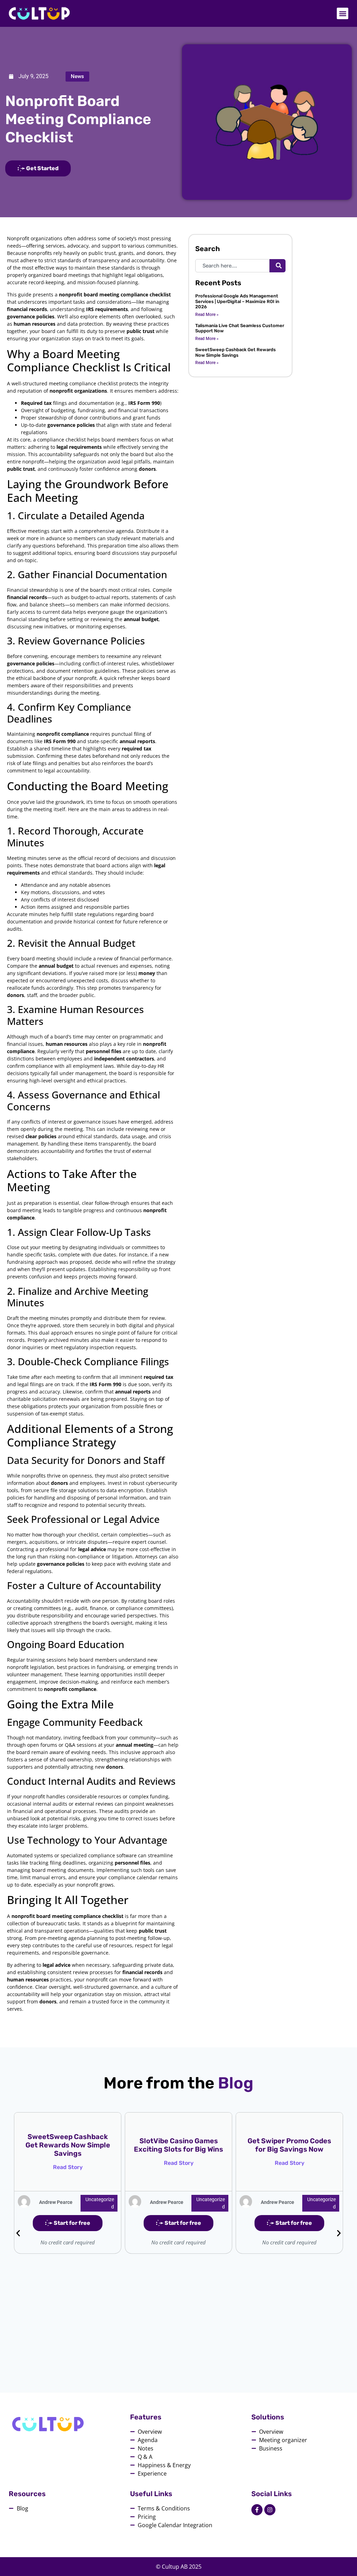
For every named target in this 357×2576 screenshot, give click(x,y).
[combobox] (232, 266)
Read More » (207, 315)
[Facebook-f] (257, 2510)
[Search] (278, 266)
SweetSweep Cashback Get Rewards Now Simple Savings (236, 352)
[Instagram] (270, 2510)
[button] (343, 13)
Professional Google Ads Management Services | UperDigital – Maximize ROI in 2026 (237, 301)
